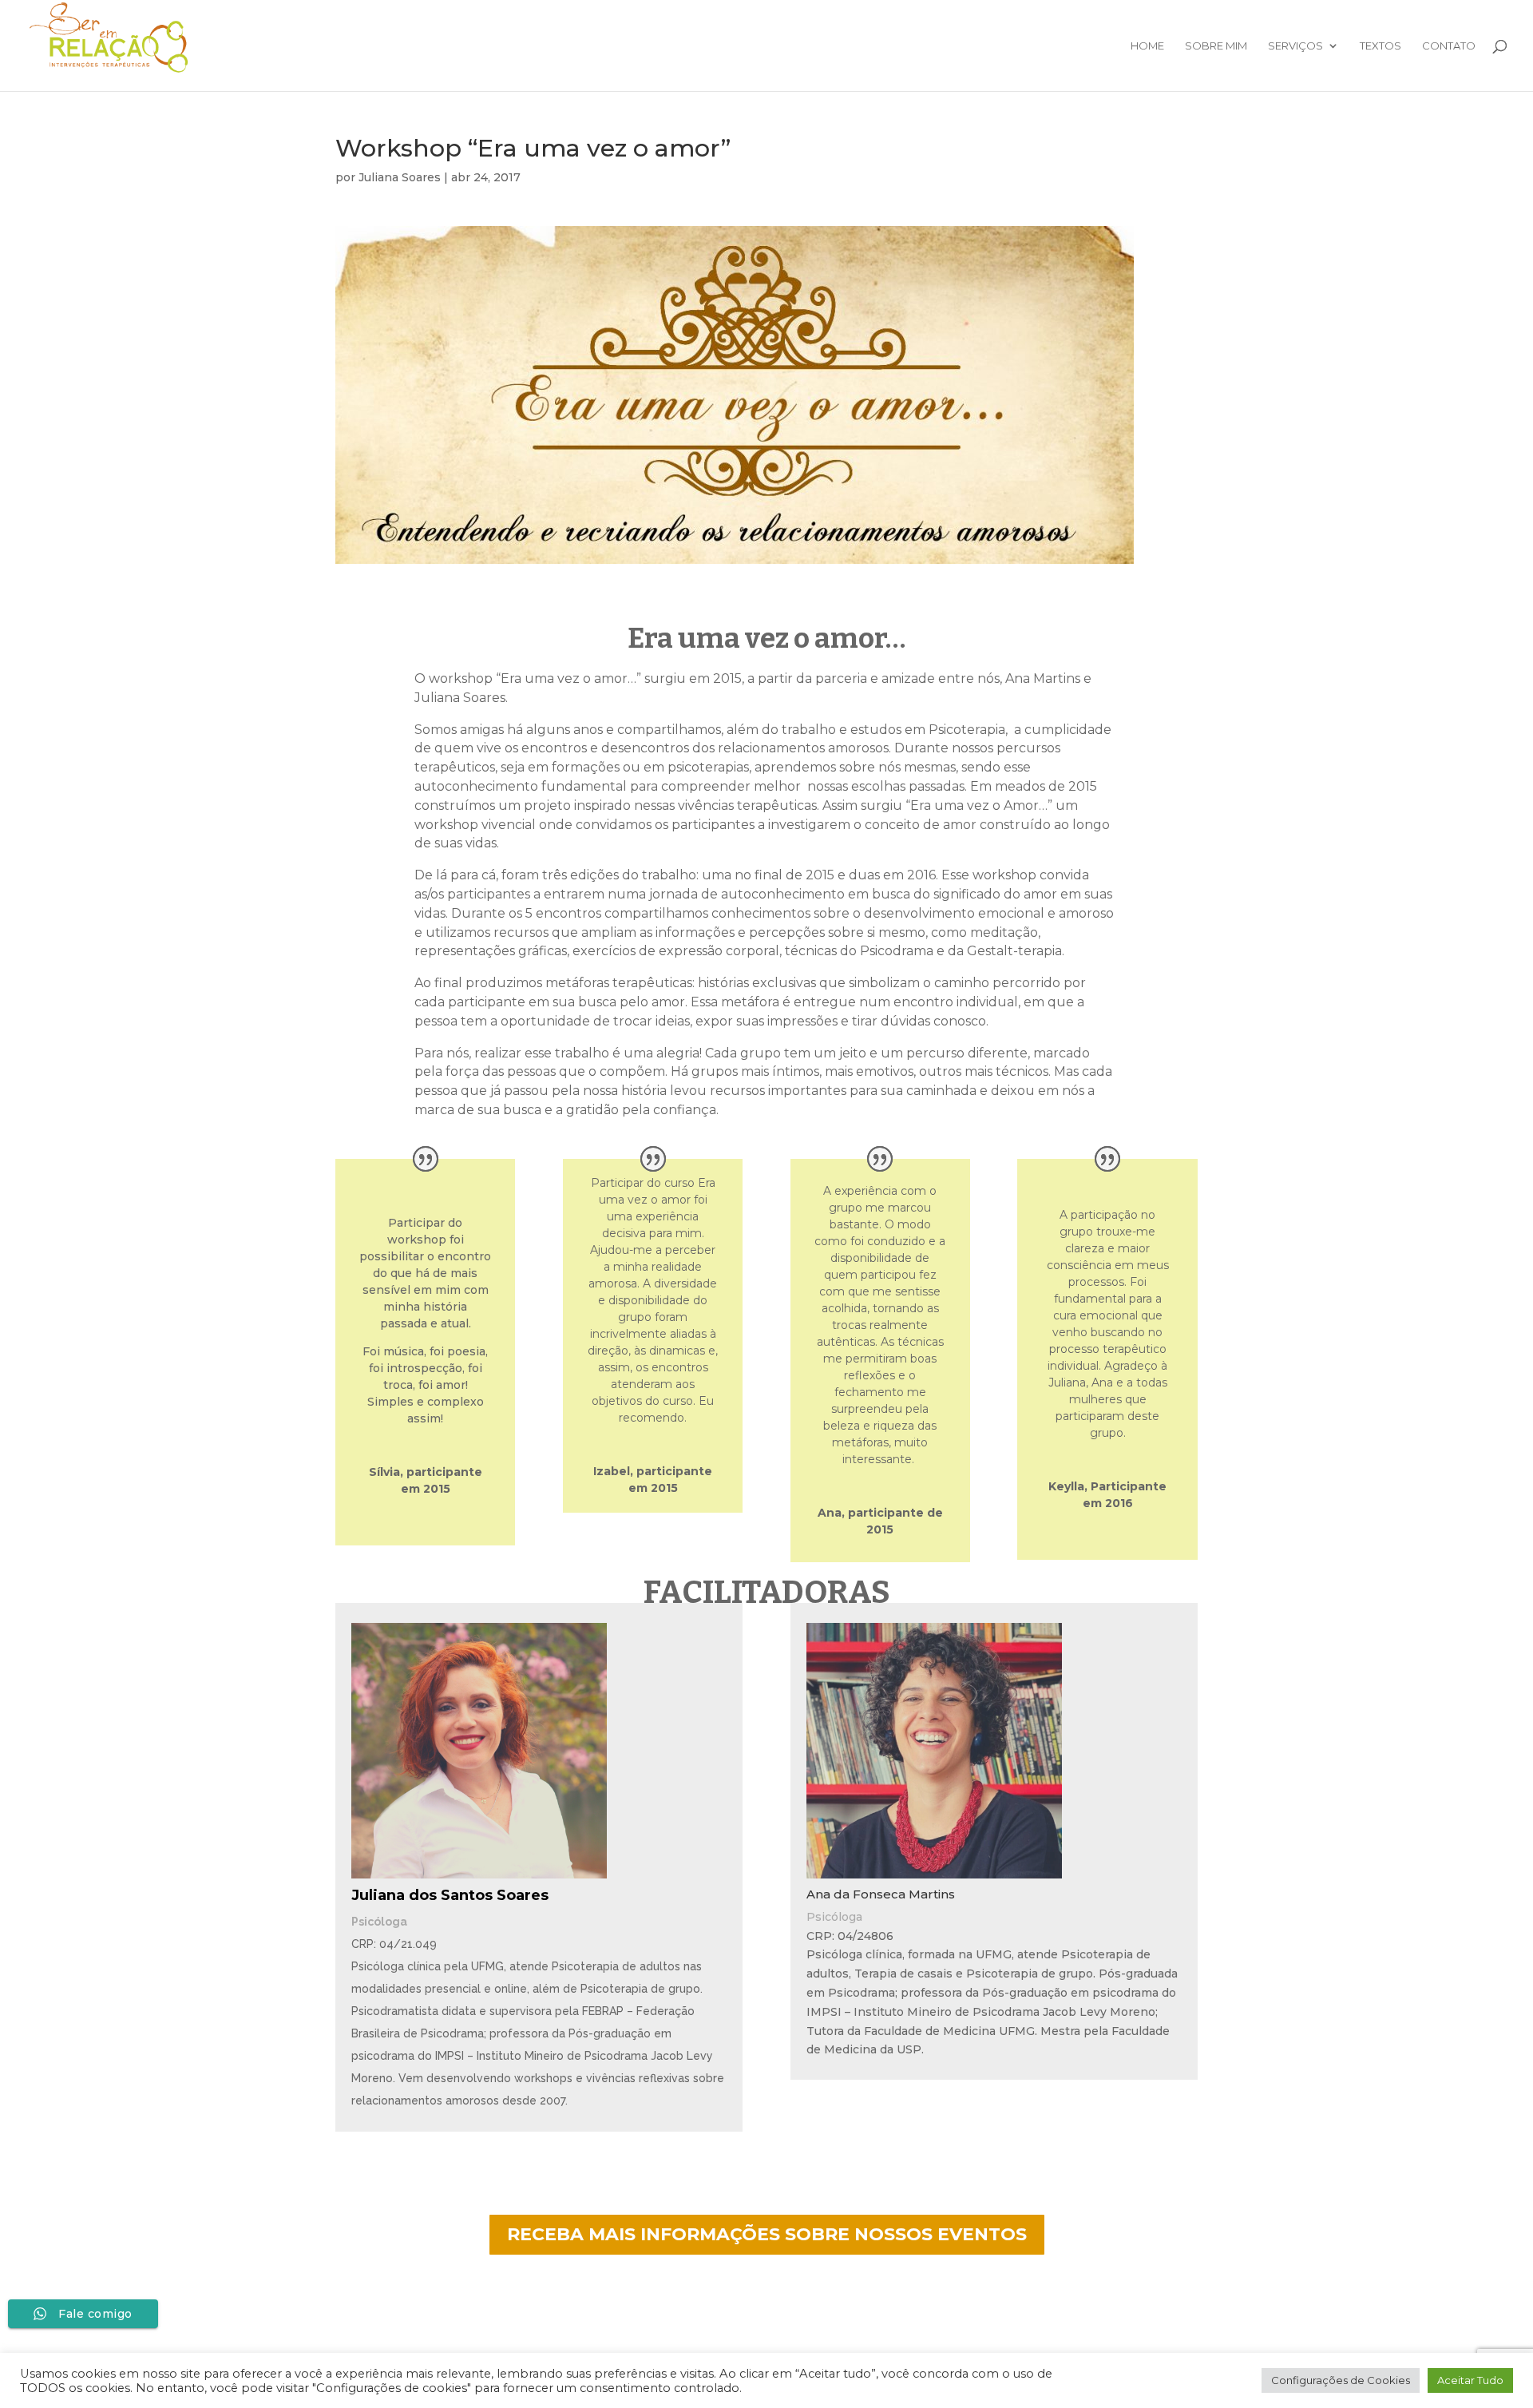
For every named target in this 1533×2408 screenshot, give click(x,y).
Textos (1380, 46)
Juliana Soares (400, 177)
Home (1147, 46)
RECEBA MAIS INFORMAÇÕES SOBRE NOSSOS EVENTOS (767, 2234)
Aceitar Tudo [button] (1470, 2380)
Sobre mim (1216, 46)
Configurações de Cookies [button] (1341, 2380)
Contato (1449, 46)
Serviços (1295, 46)
